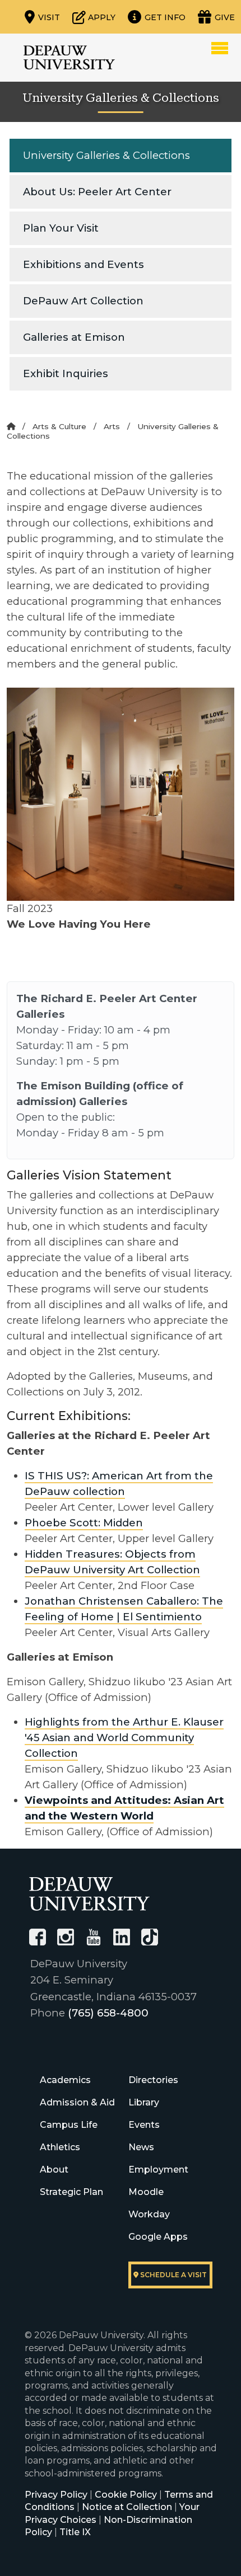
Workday (149, 2214)
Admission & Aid (77, 2102)
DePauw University (69, 58)
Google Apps (158, 2237)
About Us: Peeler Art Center (97, 192)
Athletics (60, 2147)
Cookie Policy (126, 2495)
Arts (112, 426)
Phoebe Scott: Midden (84, 1523)
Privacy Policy (56, 2495)
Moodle (146, 2192)
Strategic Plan (71, 2192)
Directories (153, 2080)
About (54, 2170)
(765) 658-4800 (108, 2013)
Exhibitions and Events (84, 264)
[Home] (11, 426)
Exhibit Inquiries (66, 373)
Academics (65, 2080)
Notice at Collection (127, 2507)
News (141, 2147)
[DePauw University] (89, 1894)
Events (144, 2125)
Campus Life (69, 2125)
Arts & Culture (59, 426)
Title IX (75, 2532)
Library (144, 2102)
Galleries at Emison (74, 337)
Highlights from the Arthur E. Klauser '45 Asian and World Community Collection (124, 1738)
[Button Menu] (220, 48)
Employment (158, 2170)
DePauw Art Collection (83, 301)
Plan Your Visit (61, 228)
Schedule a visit (173, 2275)
